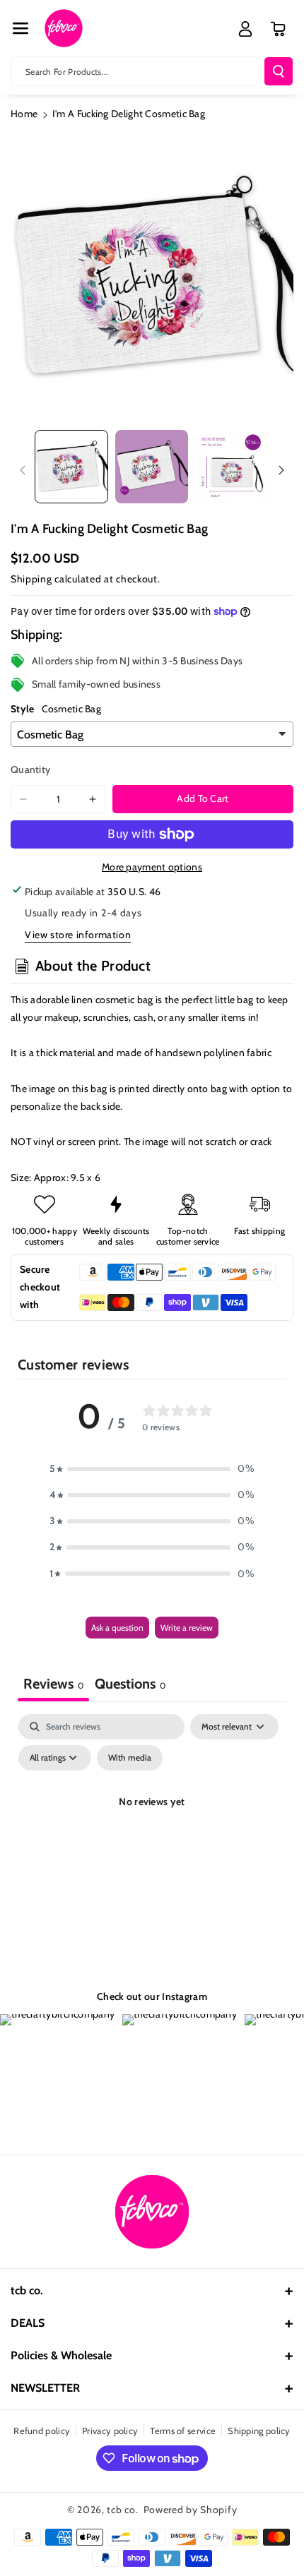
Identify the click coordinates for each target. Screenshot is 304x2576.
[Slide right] (281, 470)
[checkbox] (130, 1758)
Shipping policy (259, 2431)
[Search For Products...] (279, 71)
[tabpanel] (152, 1834)
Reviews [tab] (53, 1684)
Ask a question (117, 1628)
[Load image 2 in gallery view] (152, 467)
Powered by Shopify (191, 2510)
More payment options (152, 867)
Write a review (187, 1628)
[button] (21, 28)
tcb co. (122, 2510)
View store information (78, 935)
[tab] (130, 1685)
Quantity (30, 769)
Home (24, 114)
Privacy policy (110, 2431)
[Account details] (245, 29)
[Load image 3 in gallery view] (232, 467)
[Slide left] (23, 470)
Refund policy (42, 2431)
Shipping (31, 579)
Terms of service (183, 2431)
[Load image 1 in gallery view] (71, 467)
